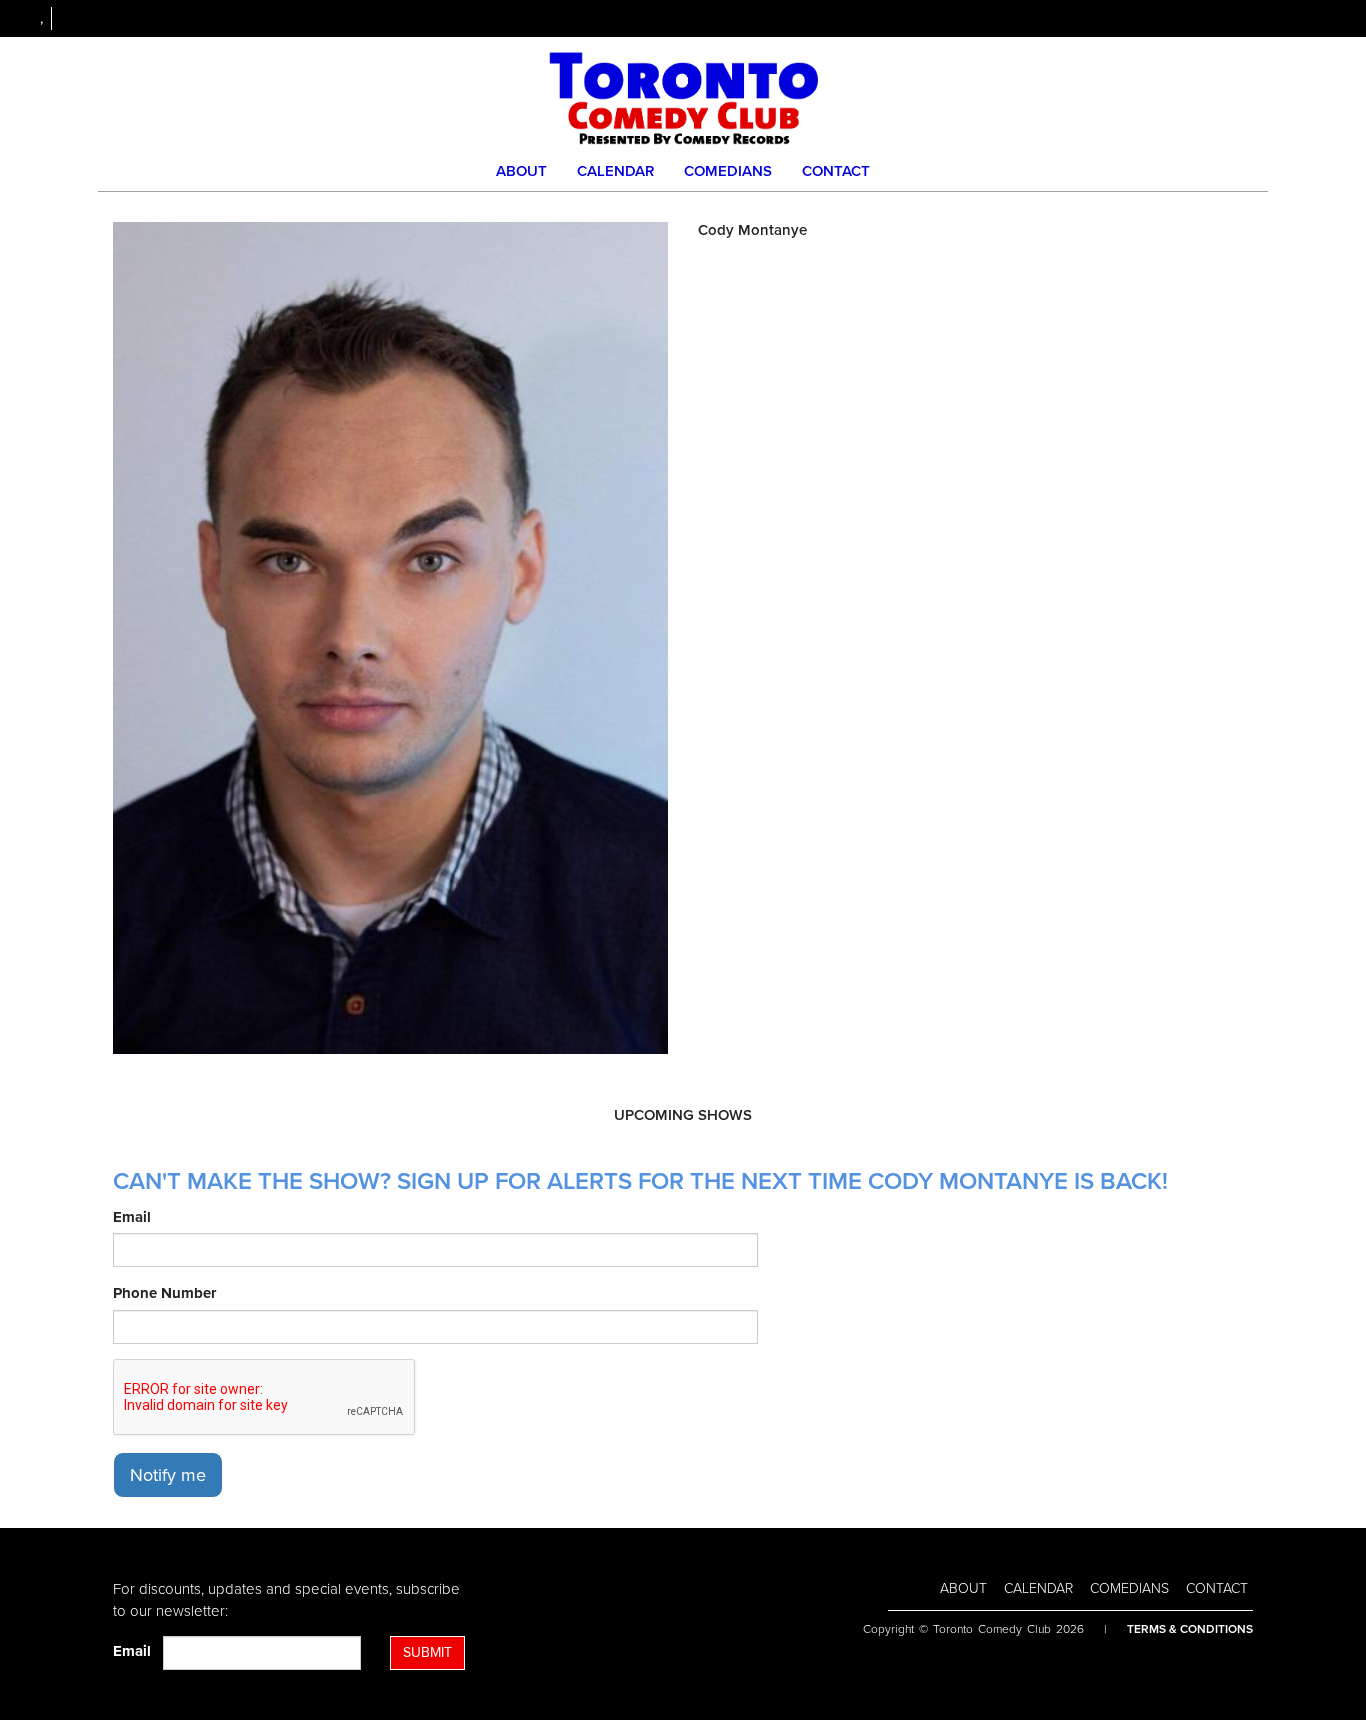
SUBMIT (427, 1652)
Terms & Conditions (1190, 1629)
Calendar (615, 171)
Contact (836, 171)
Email (132, 1217)
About (521, 171)
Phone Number (164, 1293)
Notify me (168, 1475)
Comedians (728, 171)
